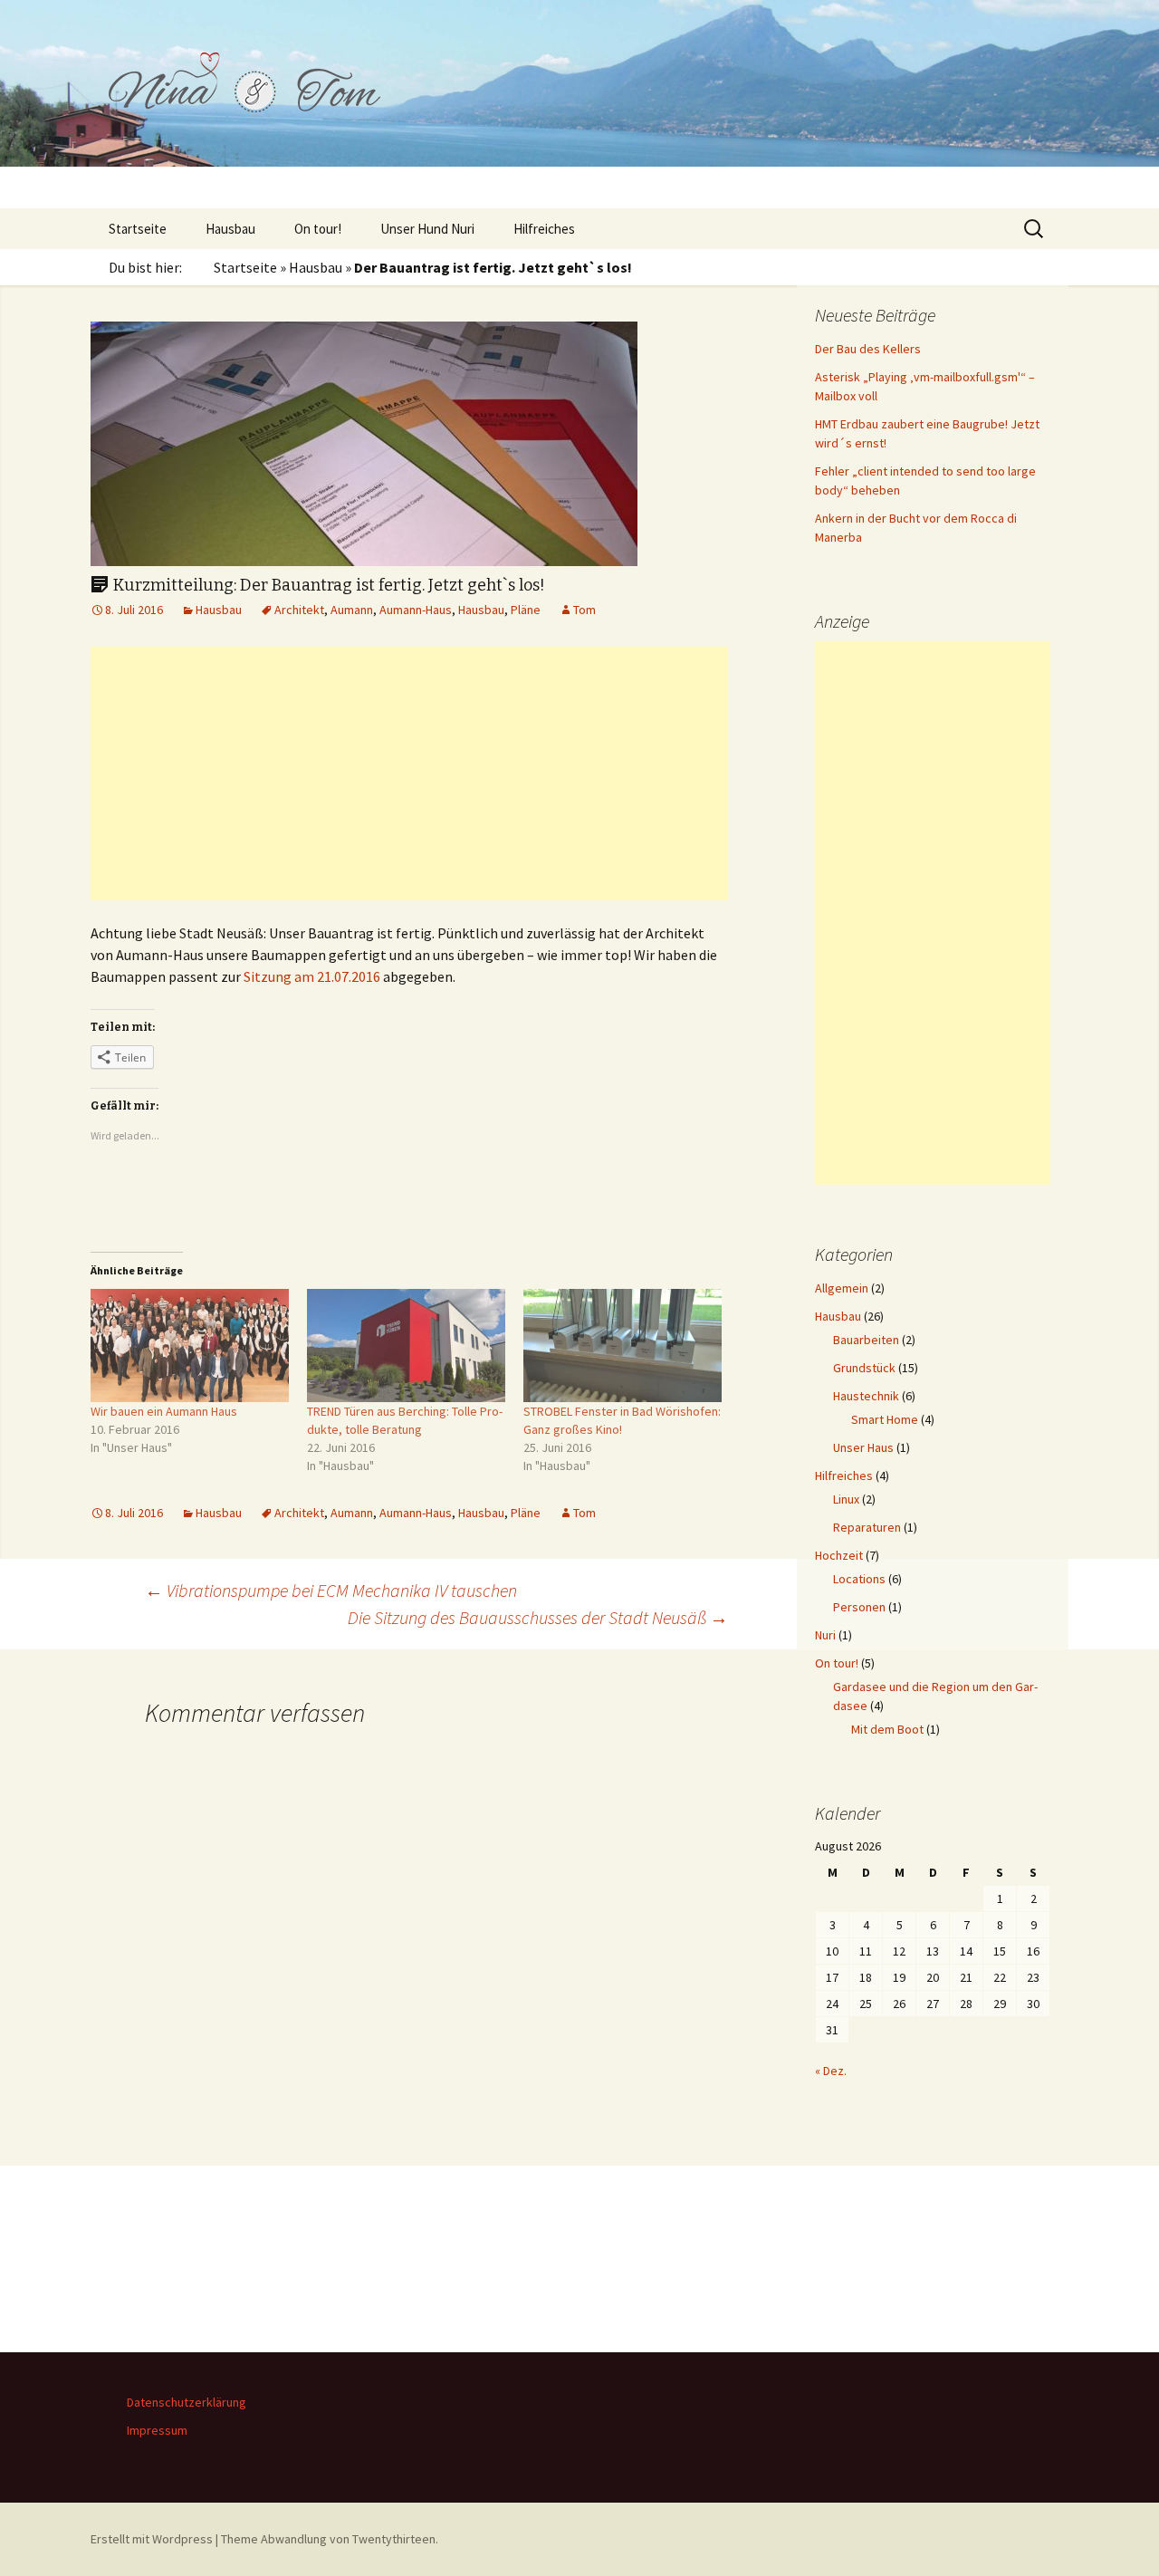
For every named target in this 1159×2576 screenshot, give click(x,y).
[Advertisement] (409, 774)
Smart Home (885, 1419)
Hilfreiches (544, 229)
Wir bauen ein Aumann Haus (164, 1411)
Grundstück (864, 1368)
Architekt (299, 610)
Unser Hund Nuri (427, 229)
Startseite (138, 229)
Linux (846, 1499)
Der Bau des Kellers (868, 349)
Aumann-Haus (416, 610)
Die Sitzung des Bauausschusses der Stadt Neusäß (538, 1617)
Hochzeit (839, 1555)
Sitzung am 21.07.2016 (312, 976)
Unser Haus (863, 1447)
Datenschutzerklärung (187, 2402)
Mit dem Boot (887, 1729)
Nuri (825, 1635)
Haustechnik (866, 1396)
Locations (859, 1579)
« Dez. (831, 2071)
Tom (584, 610)
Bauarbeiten (866, 1340)
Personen (859, 1607)
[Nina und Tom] (579, 104)
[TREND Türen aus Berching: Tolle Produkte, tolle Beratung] (406, 1346)
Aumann (352, 610)
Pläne (526, 610)
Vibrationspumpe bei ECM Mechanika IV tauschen (331, 1590)
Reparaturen (867, 1527)
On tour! (318, 229)
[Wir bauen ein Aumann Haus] (190, 1346)
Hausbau (230, 229)
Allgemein (842, 1288)
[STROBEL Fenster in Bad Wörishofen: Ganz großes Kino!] (623, 1346)
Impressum (157, 2430)
